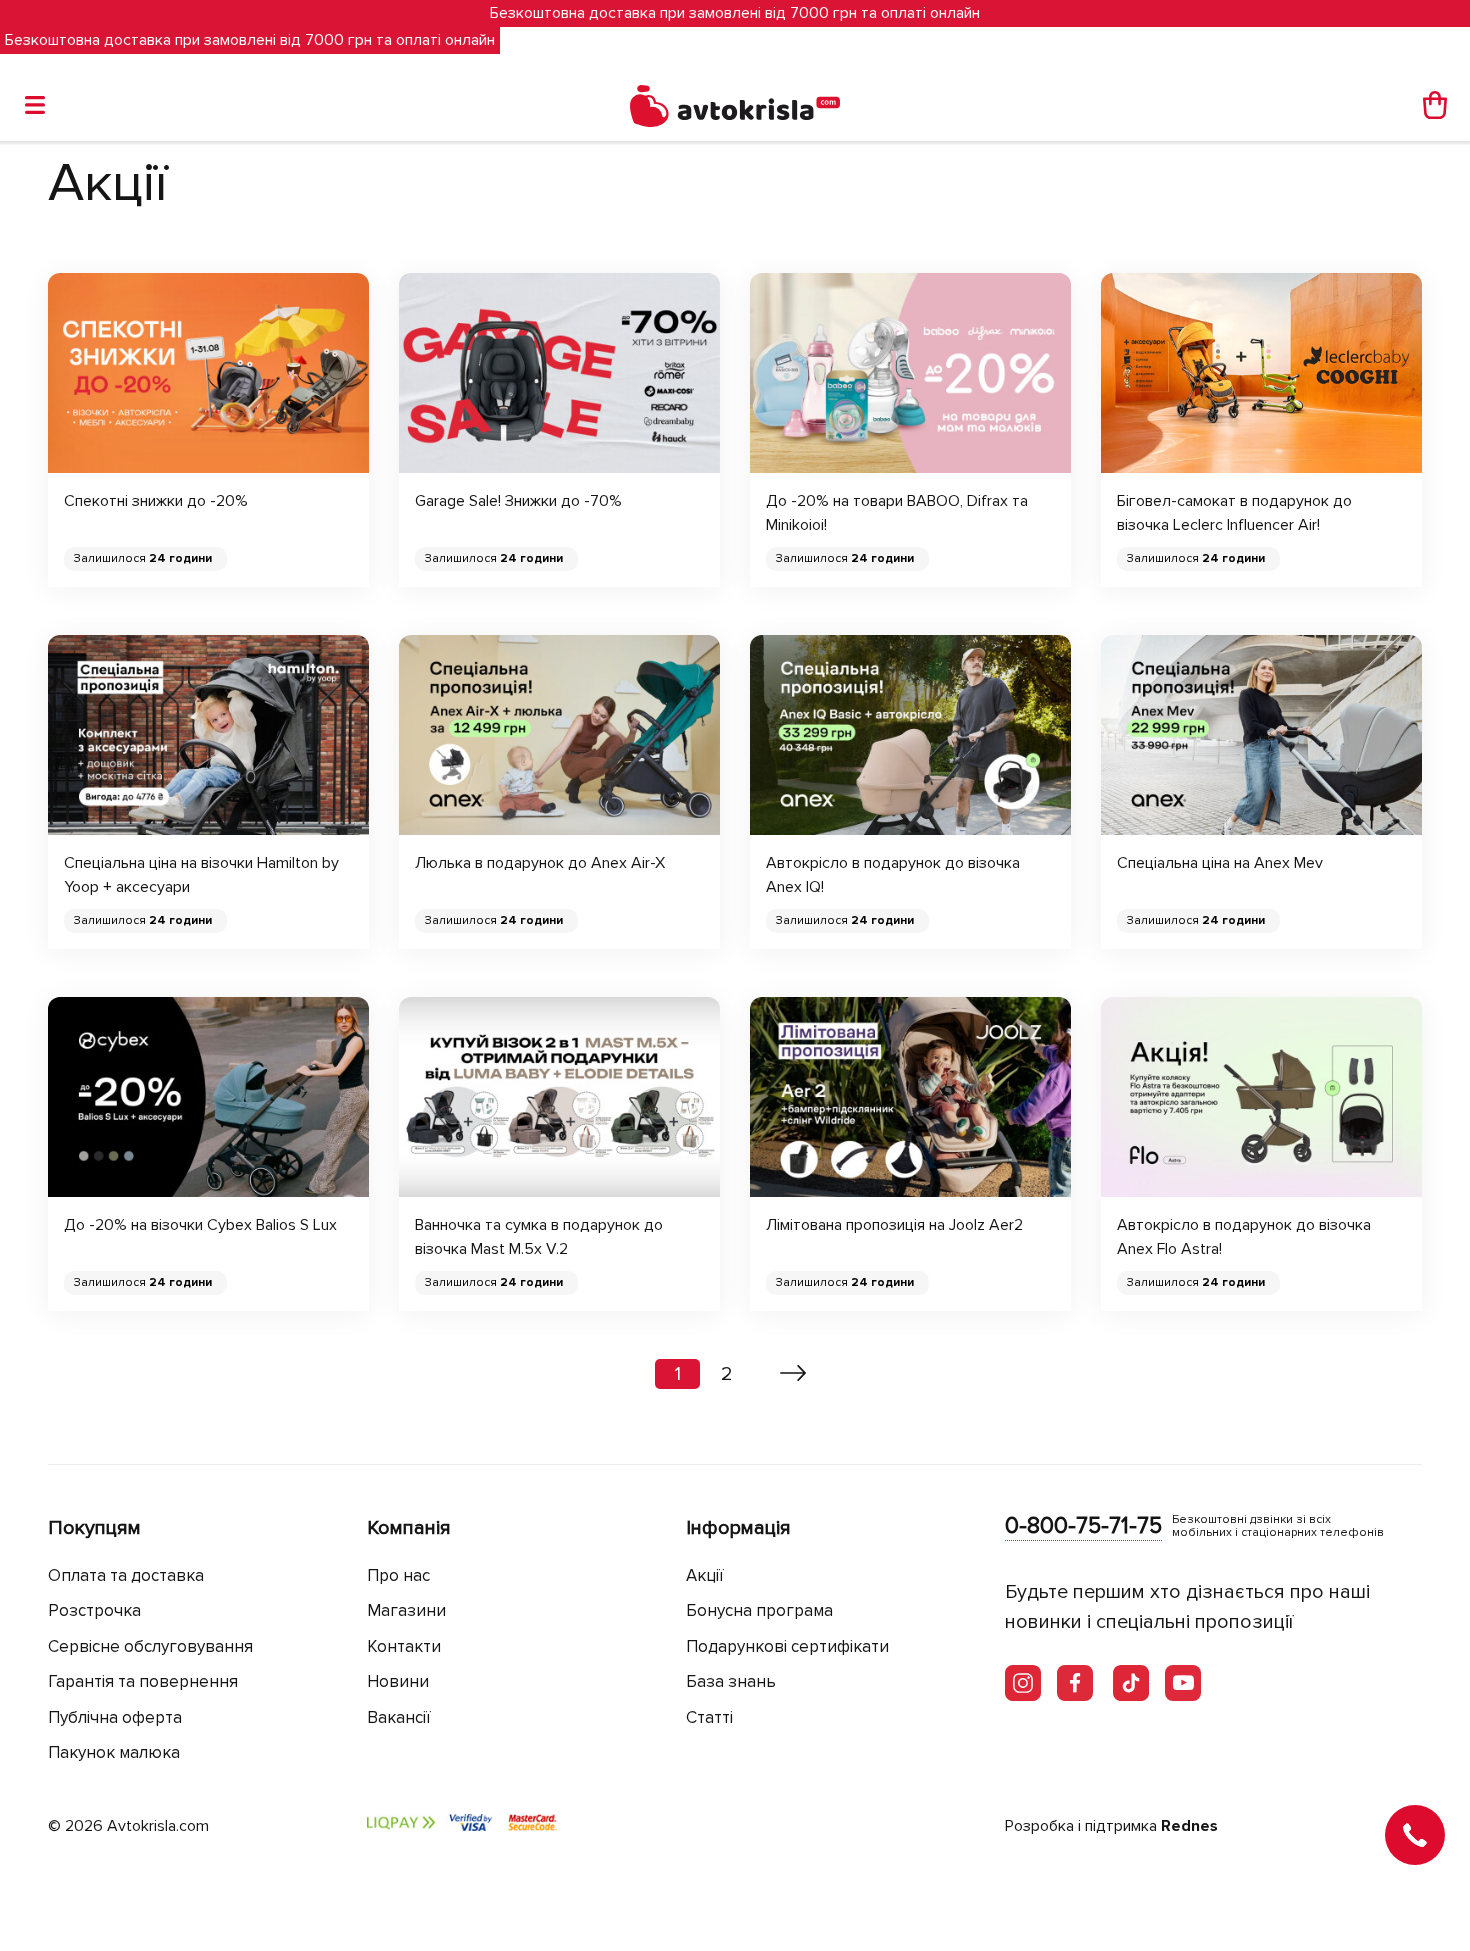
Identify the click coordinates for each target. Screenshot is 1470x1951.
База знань (731, 1681)
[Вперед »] (793, 1374)
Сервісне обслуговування (150, 1646)
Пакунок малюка (114, 1752)
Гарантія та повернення (143, 1681)
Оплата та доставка (126, 1575)
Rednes (1189, 1826)
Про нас (398, 1575)
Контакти (404, 1646)
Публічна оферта (115, 1717)
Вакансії (399, 1717)
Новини (398, 1681)
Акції (705, 1575)
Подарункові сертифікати (787, 1646)
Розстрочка (94, 1610)
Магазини (406, 1610)
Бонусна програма (759, 1610)
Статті (709, 1717)
